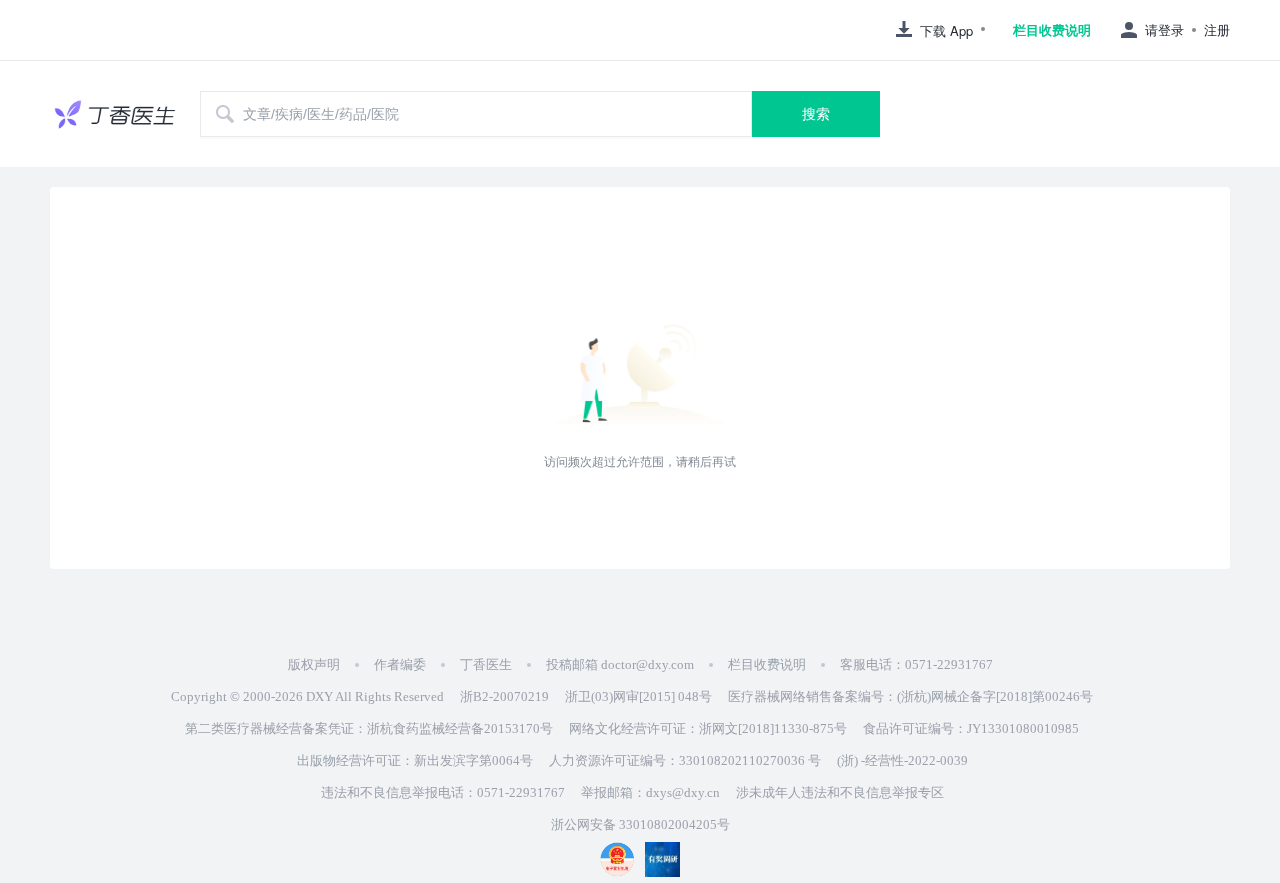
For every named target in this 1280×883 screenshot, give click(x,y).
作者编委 (400, 664)
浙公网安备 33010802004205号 (640, 824)
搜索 (816, 114)
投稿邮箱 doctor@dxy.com (620, 664)
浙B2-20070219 (504, 696)
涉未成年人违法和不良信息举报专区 (840, 792)
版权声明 (314, 664)
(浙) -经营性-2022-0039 (902, 760)
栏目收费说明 (1052, 30)
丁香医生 (486, 664)
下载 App (946, 30)
